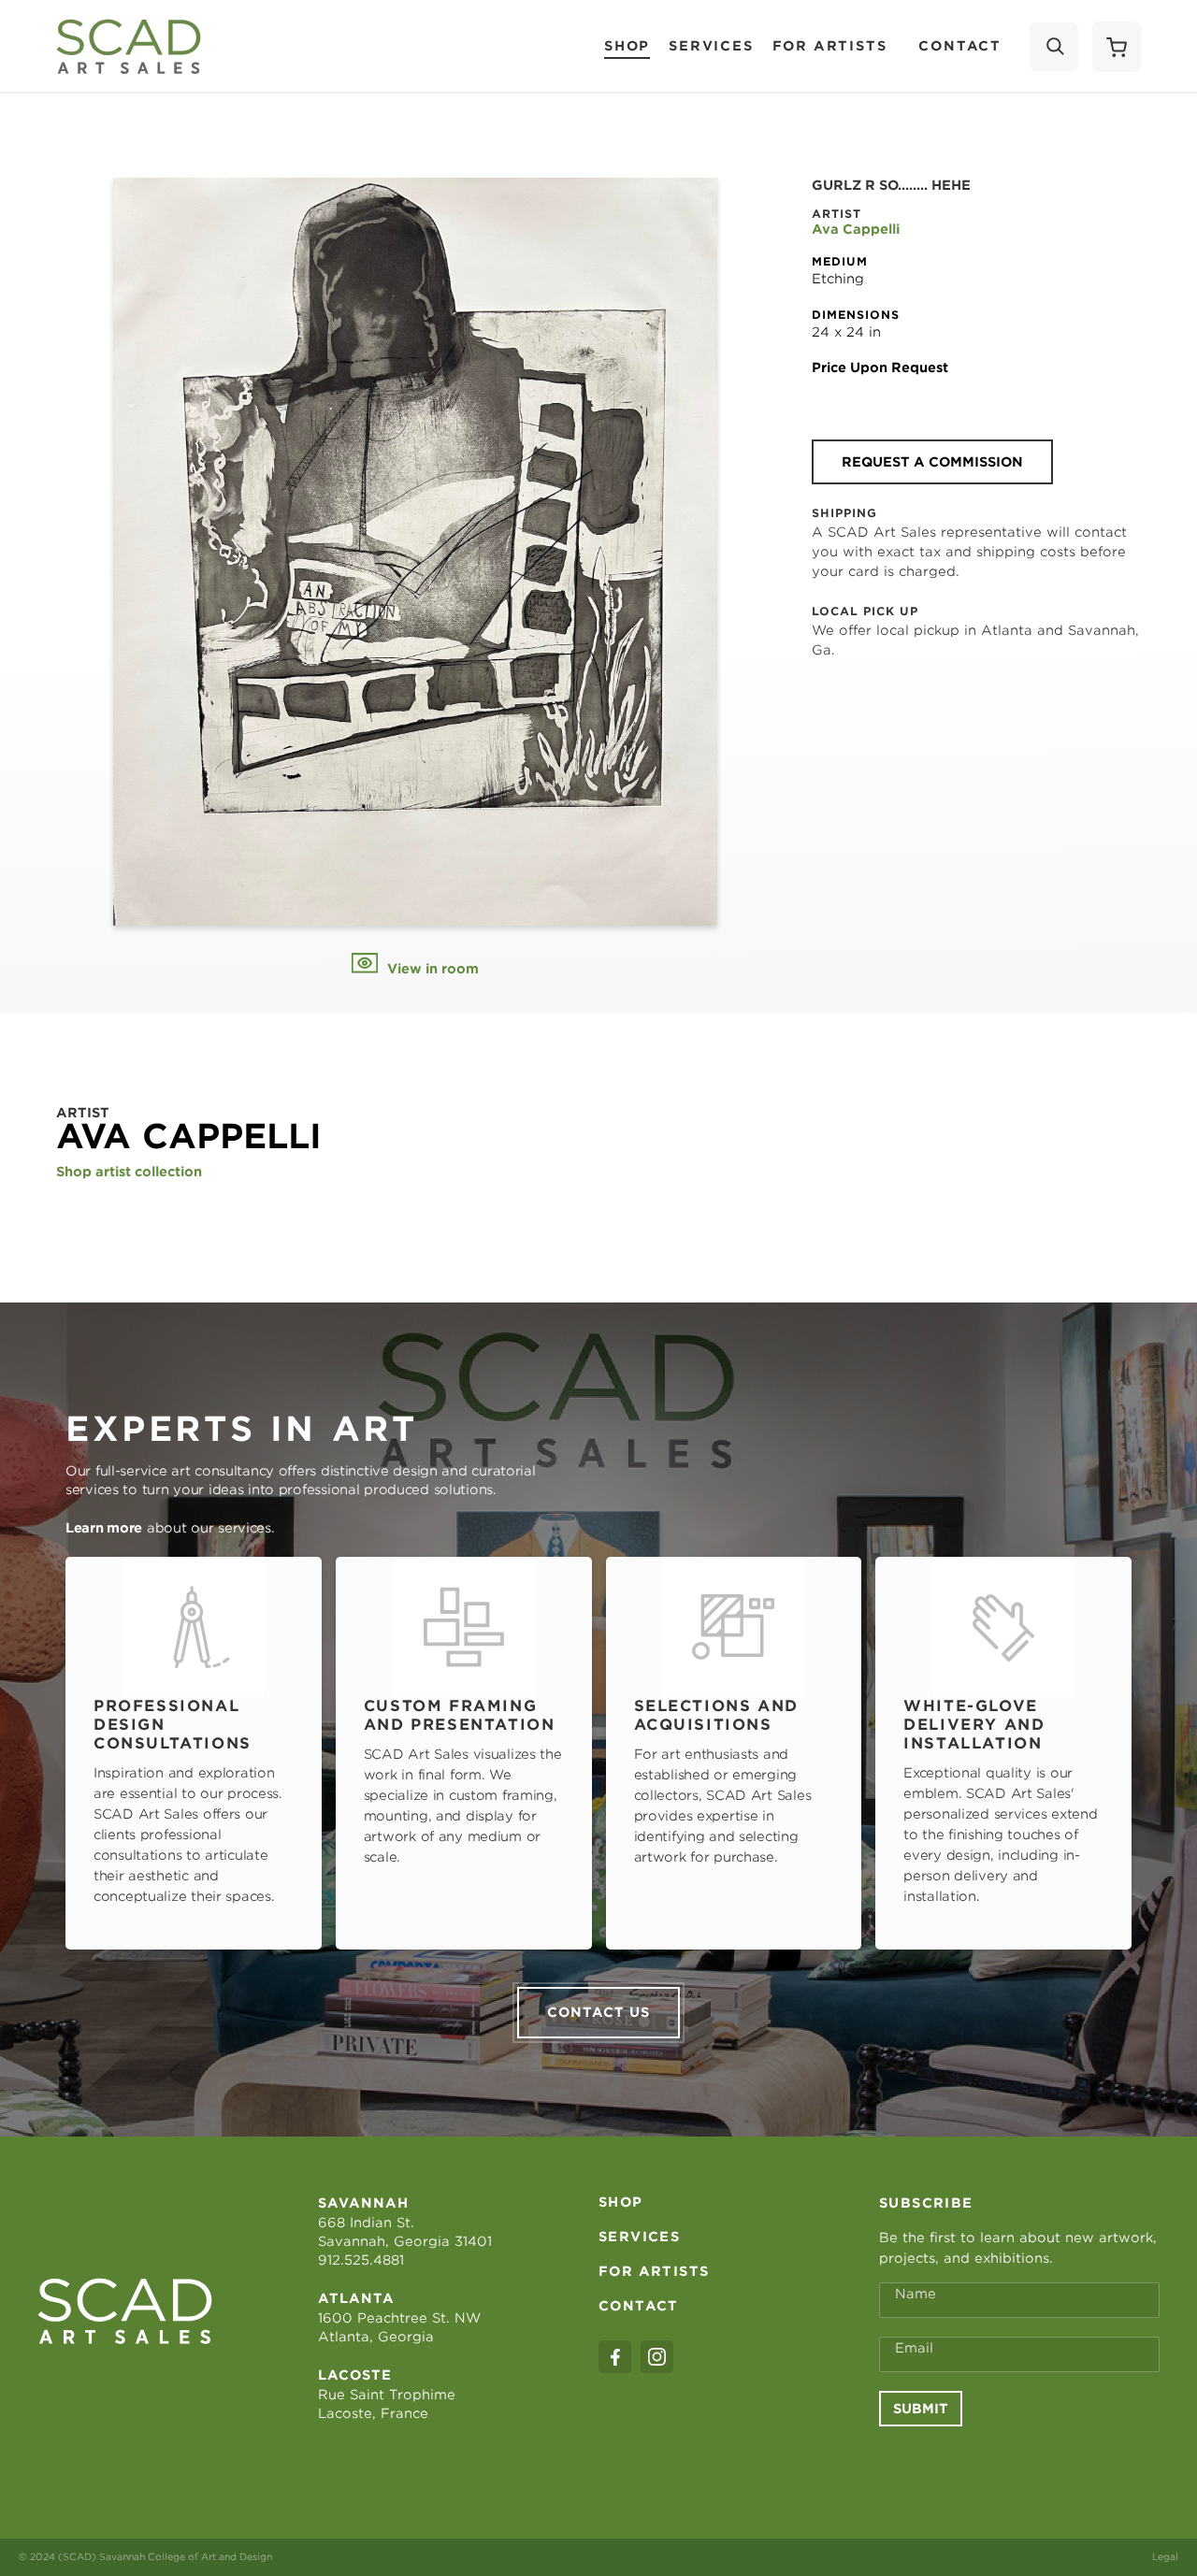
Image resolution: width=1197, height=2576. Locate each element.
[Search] (1054, 47)
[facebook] (615, 2357)
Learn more (104, 1528)
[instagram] (657, 2357)
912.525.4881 (361, 2260)
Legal (1165, 2556)
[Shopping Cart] (1117, 47)
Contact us (598, 2012)
